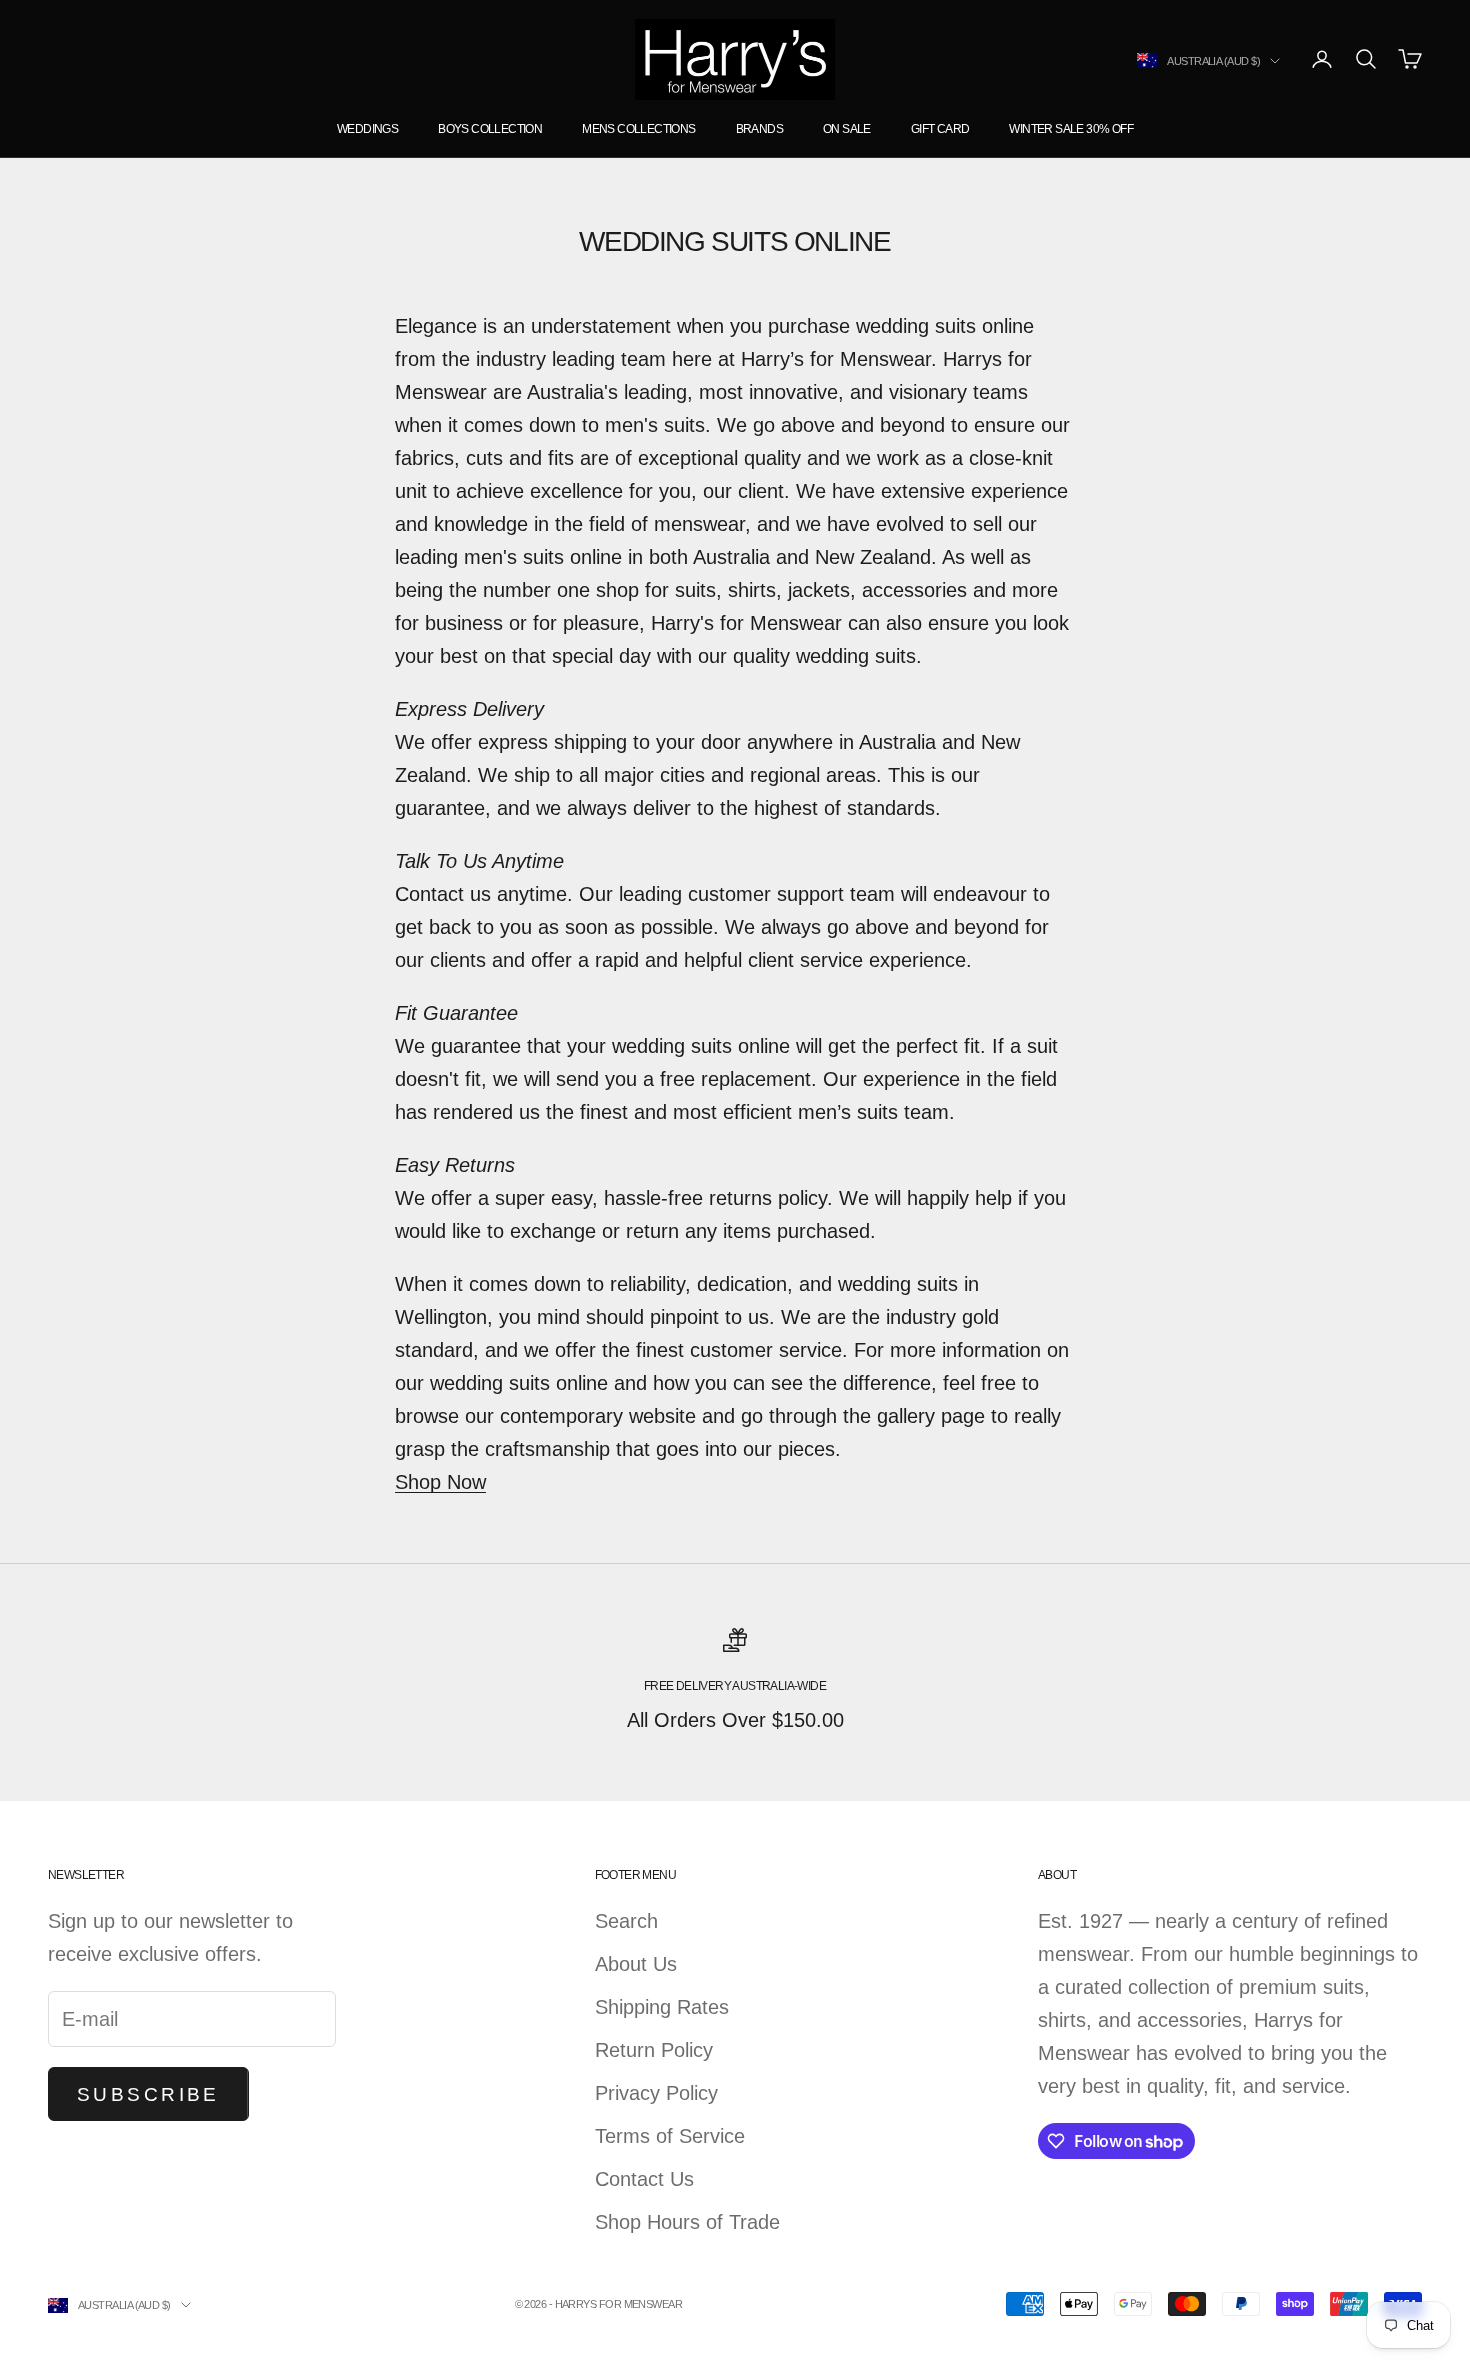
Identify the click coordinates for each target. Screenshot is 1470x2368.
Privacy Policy (656, 2093)
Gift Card (940, 129)
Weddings (367, 129)
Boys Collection (490, 129)
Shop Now (440, 1482)
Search (626, 1921)
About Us (636, 1964)
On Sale (847, 129)
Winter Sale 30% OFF (1071, 129)
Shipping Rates (662, 2007)
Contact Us (644, 2179)
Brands (759, 129)
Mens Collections (638, 129)
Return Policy (654, 2050)
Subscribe (148, 2094)
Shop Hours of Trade (687, 2222)
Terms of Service (670, 2136)
